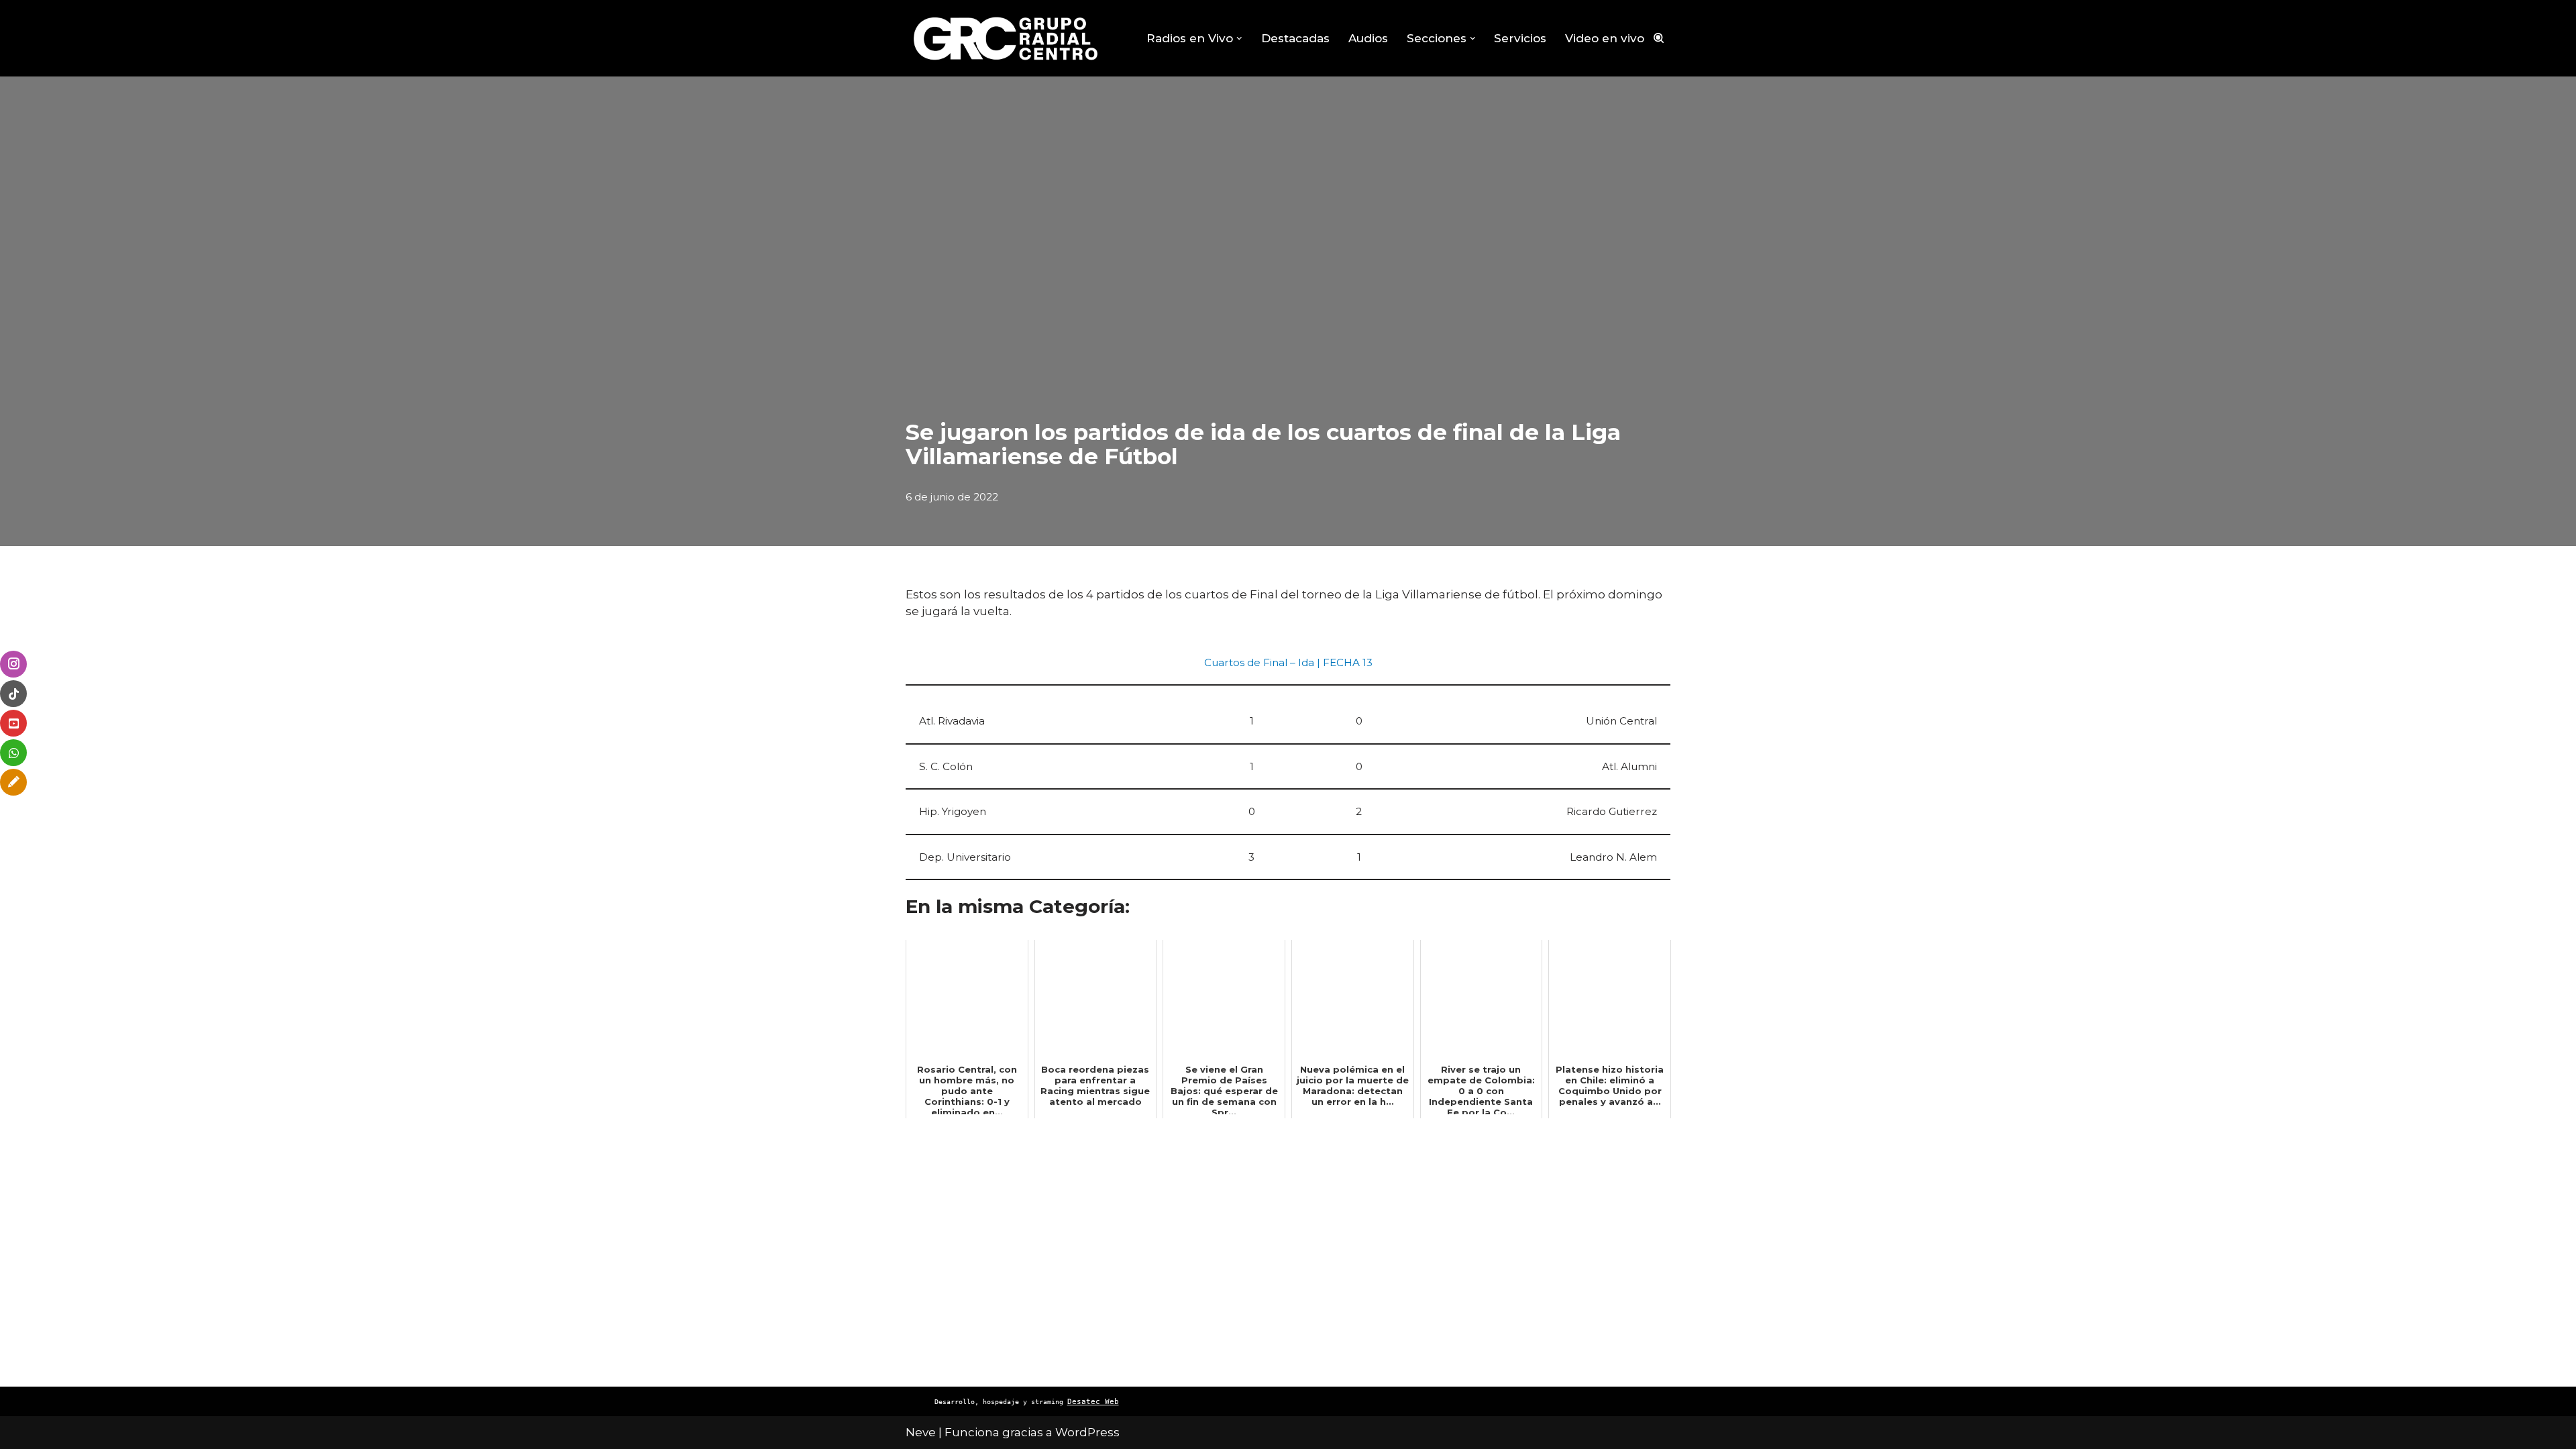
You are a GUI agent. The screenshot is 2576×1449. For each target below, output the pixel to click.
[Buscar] (1659, 38)
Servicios (1520, 38)
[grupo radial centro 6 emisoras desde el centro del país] (1006, 38)
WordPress (1087, 1432)
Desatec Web (1093, 1402)
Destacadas (1295, 38)
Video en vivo (1605, 38)
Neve (921, 1432)
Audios (1368, 38)
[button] (1239, 39)
